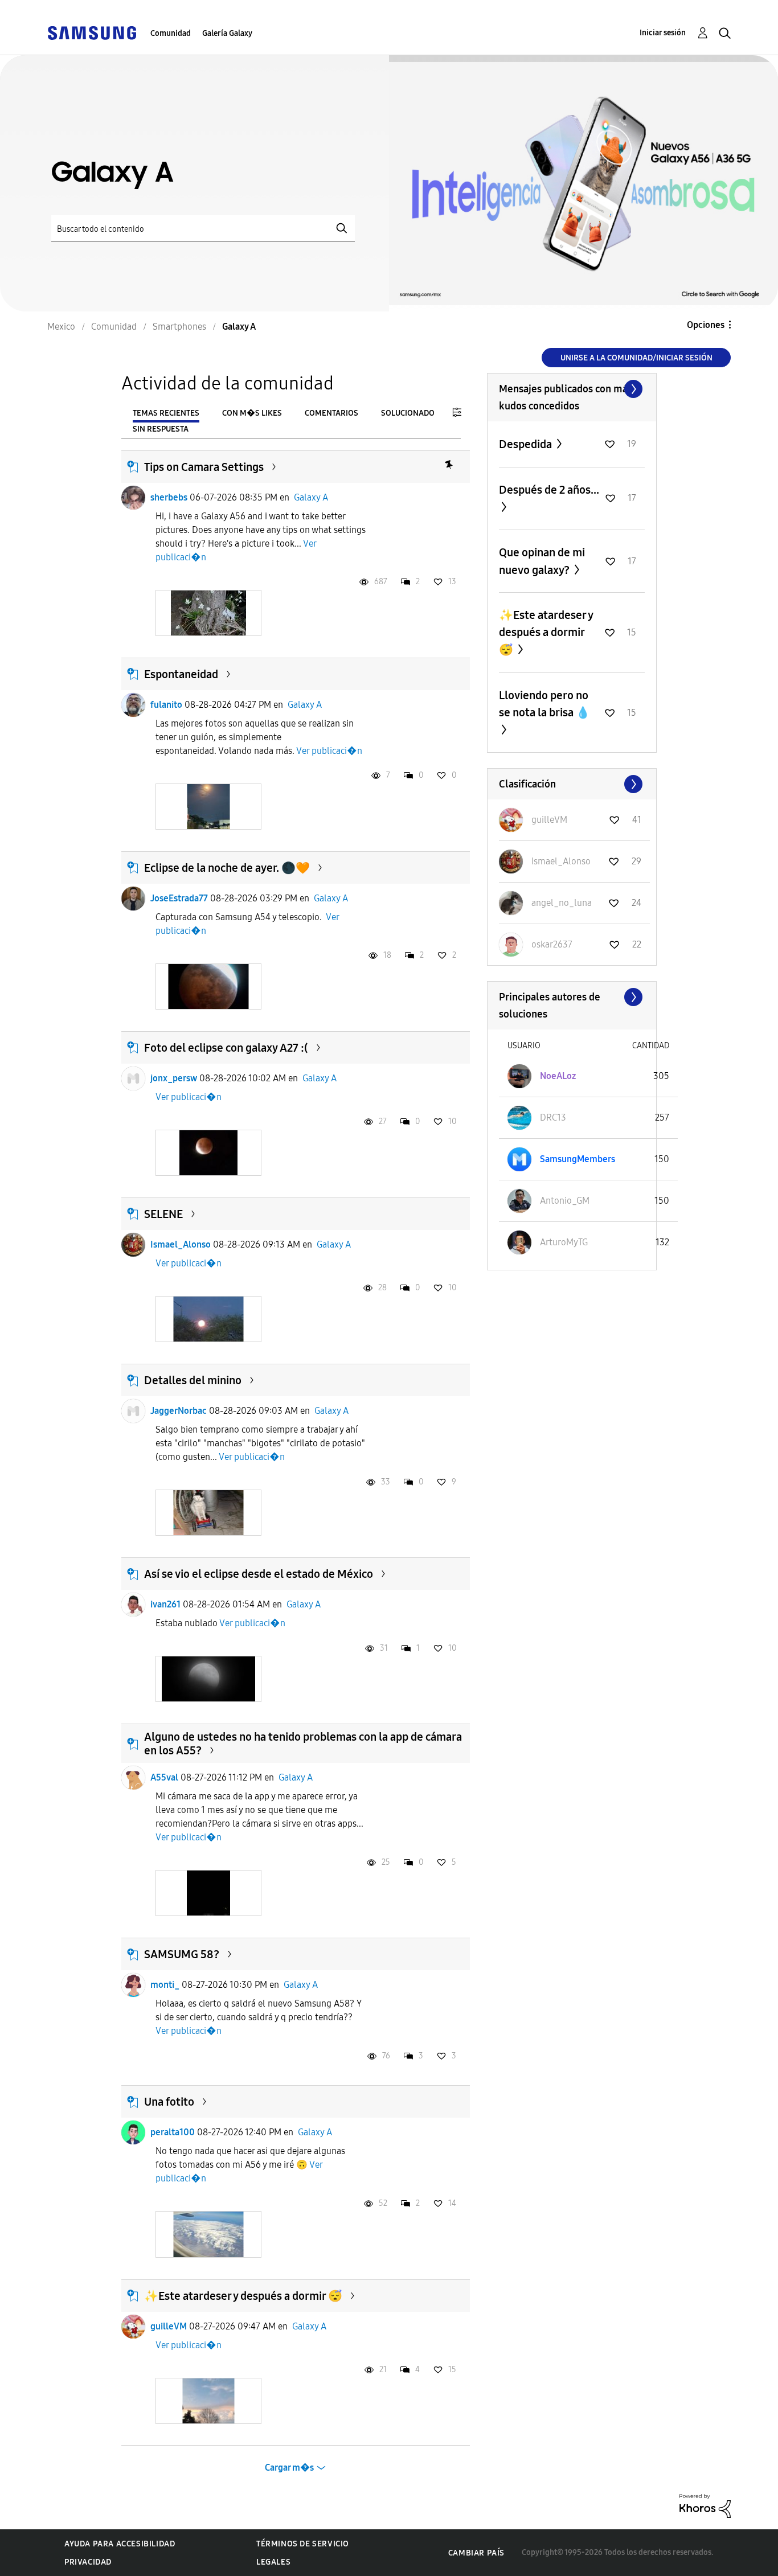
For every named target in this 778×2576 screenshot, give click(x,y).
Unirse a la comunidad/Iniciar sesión (636, 358)
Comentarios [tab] (331, 413)
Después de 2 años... (549, 490)
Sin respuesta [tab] (161, 429)
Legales (273, 2562)
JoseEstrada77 (179, 898)
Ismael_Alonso (181, 1244)
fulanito (166, 705)
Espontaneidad (181, 674)
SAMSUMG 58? (182, 1954)
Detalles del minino (193, 1380)
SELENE (163, 1214)
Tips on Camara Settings (204, 467)
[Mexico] (92, 32)
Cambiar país (476, 2553)
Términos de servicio (303, 2544)
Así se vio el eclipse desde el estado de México (259, 1574)
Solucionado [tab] (408, 413)
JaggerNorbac (179, 1411)
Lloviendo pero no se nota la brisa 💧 (544, 704)
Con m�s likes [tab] (252, 413)
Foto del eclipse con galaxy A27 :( (226, 1048)
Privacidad (88, 2562)
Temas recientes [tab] (166, 413)
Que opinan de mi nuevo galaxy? (542, 561)
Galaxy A (311, 497)
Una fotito (169, 2102)
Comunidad (171, 33)
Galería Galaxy (227, 33)
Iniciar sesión (663, 33)
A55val (164, 1777)
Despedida (527, 444)
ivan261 (165, 1604)
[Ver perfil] (133, 498)
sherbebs (169, 497)
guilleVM (169, 2326)
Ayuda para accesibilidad (120, 2544)
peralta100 (173, 2132)
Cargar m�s (289, 2468)
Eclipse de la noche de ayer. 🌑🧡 (227, 868)
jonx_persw (174, 1078)
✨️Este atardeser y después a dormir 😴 (243, 2296)
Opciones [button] (706, 325)
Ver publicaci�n (329, 751)
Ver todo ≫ (572, 389)
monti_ (165, 1985)
